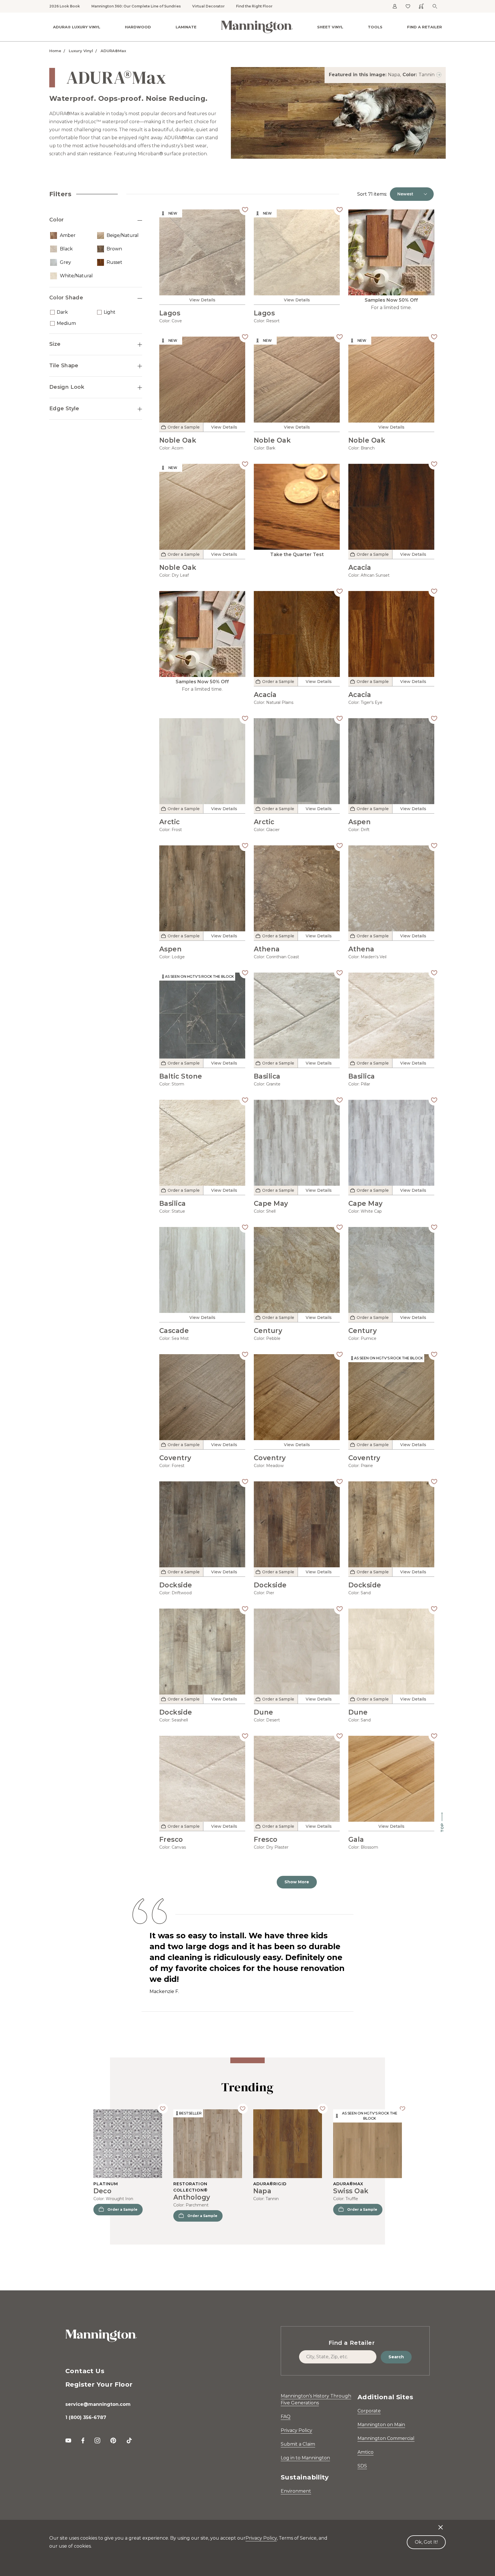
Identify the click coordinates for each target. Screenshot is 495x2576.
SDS (362, 2466)
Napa (262, 2191)
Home (55, 51)
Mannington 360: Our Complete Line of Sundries (136, 6)
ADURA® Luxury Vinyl (77, 27)
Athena (267, 949)
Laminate (186, 27)
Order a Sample (122, 2209)
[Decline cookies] (441, 2524)
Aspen (360, 822)
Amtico (366, 2452)
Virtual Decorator (208, 6)
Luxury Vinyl (81, 51)
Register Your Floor (99, 2384)
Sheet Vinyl (330, 27)
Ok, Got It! (426, 2542)
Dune (264, 1712)
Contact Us (85, 2371)
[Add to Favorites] (245, 209)
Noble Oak (178, 440)
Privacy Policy (296, 2430)
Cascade (174, 1331)
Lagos (170, 313)
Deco (103, 2191)
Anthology (192, 2197)
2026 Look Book (65, 6)
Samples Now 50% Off (391, 300)
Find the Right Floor (254, 6)
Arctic (170, 822)
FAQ (286, 2417)
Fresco (171, 1839)
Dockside (176, 1585)
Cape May (271, 1203)
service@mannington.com (98, 2404)
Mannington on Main (381, 2425)
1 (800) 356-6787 (86, 2417)
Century (268, 1331)
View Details (202, 300)
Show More (297, 1882)
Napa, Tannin (411, 75)
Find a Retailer (425, 27)
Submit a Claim (298, 2444)
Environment (296, 2491)
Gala (356, 1839)
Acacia (360, 568)
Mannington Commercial (386, 2438)
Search (396, 2357)
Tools (375, 27)
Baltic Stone (181, 1076)
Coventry (175, 1458)
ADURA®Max (113, 51)
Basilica (267, 1076)
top (442, 1828)
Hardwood (138, 27)
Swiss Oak (351, 2191)
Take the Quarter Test (297, 554)
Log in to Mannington (305, 2458)
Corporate (369, 2411)
